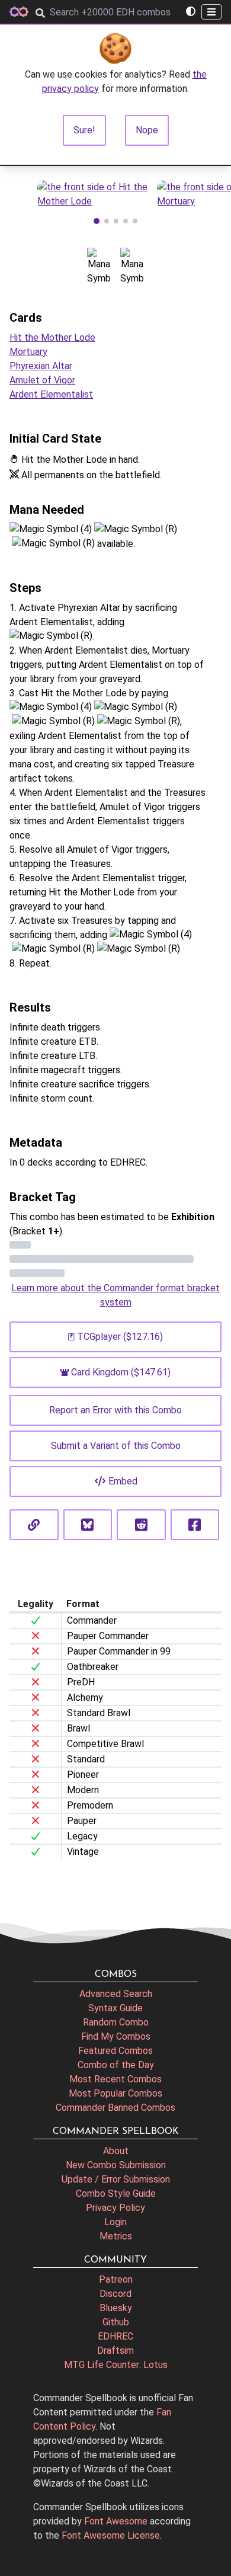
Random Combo (116, 2022)
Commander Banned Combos (115, 2108)
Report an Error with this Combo (115, 1410)
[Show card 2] (107, 221)
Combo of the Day (116, 2065)
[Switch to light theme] (191, 12)
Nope (147, 130)
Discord (115, 2294)
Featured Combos (115, 2051)
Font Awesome (116, 2521)
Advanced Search (116, 1994)
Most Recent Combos (115, 2079)
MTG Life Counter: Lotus (116, 2365)
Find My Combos (116, 2036)
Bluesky (116, 2308)
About (116, 2151)
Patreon (116, 2279)
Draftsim (115, 2351)
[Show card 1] (97, 221)
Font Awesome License (111, 2535)
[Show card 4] (126, 221)
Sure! (84, 130)
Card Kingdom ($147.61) (121, 1372)
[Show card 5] (135, 221)
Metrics (116, 2236)
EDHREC (115, 2336)
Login (115, 2222)
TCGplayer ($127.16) (120, 1337)
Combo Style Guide (116, 2193)
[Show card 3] (116, 221)
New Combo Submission (116, 2165)
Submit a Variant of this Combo (116, 1446)
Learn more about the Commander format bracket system (115, 1295)
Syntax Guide (115, 2008)
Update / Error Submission (116, 2179)
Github (116, 2322)
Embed (123, 1481)
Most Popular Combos (115, 2093)
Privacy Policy (115, 2208)
